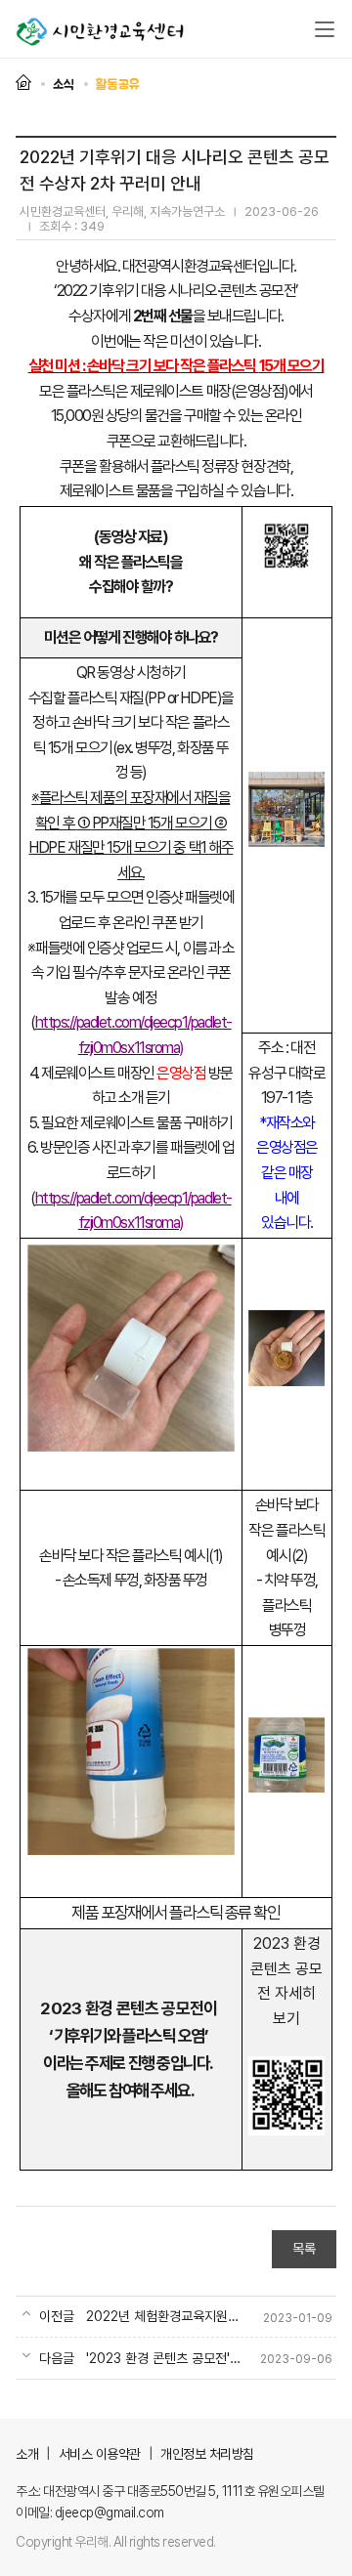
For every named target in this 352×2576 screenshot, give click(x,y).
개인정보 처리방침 (207, 2454)
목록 (304, 2249)
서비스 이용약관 (100, 2454)
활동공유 (118, 84)
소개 (27, 2454)
